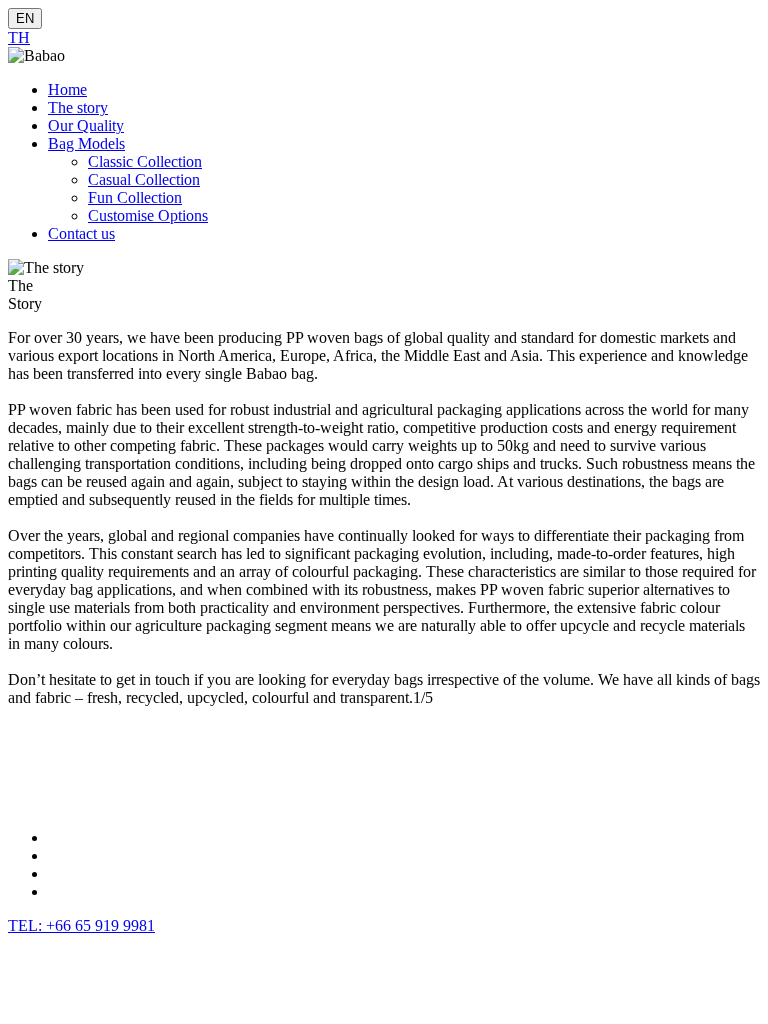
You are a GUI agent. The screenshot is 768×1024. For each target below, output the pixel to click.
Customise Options (148, 215)
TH (19, 37)
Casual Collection (144, 179)
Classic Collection (145, 161)
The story (78, 107)
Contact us (81, 233)
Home (67, 89)
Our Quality (86, 125)
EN (25, 18)
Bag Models (86, 143)
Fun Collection (135, 197)
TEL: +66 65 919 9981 (81, 925)
